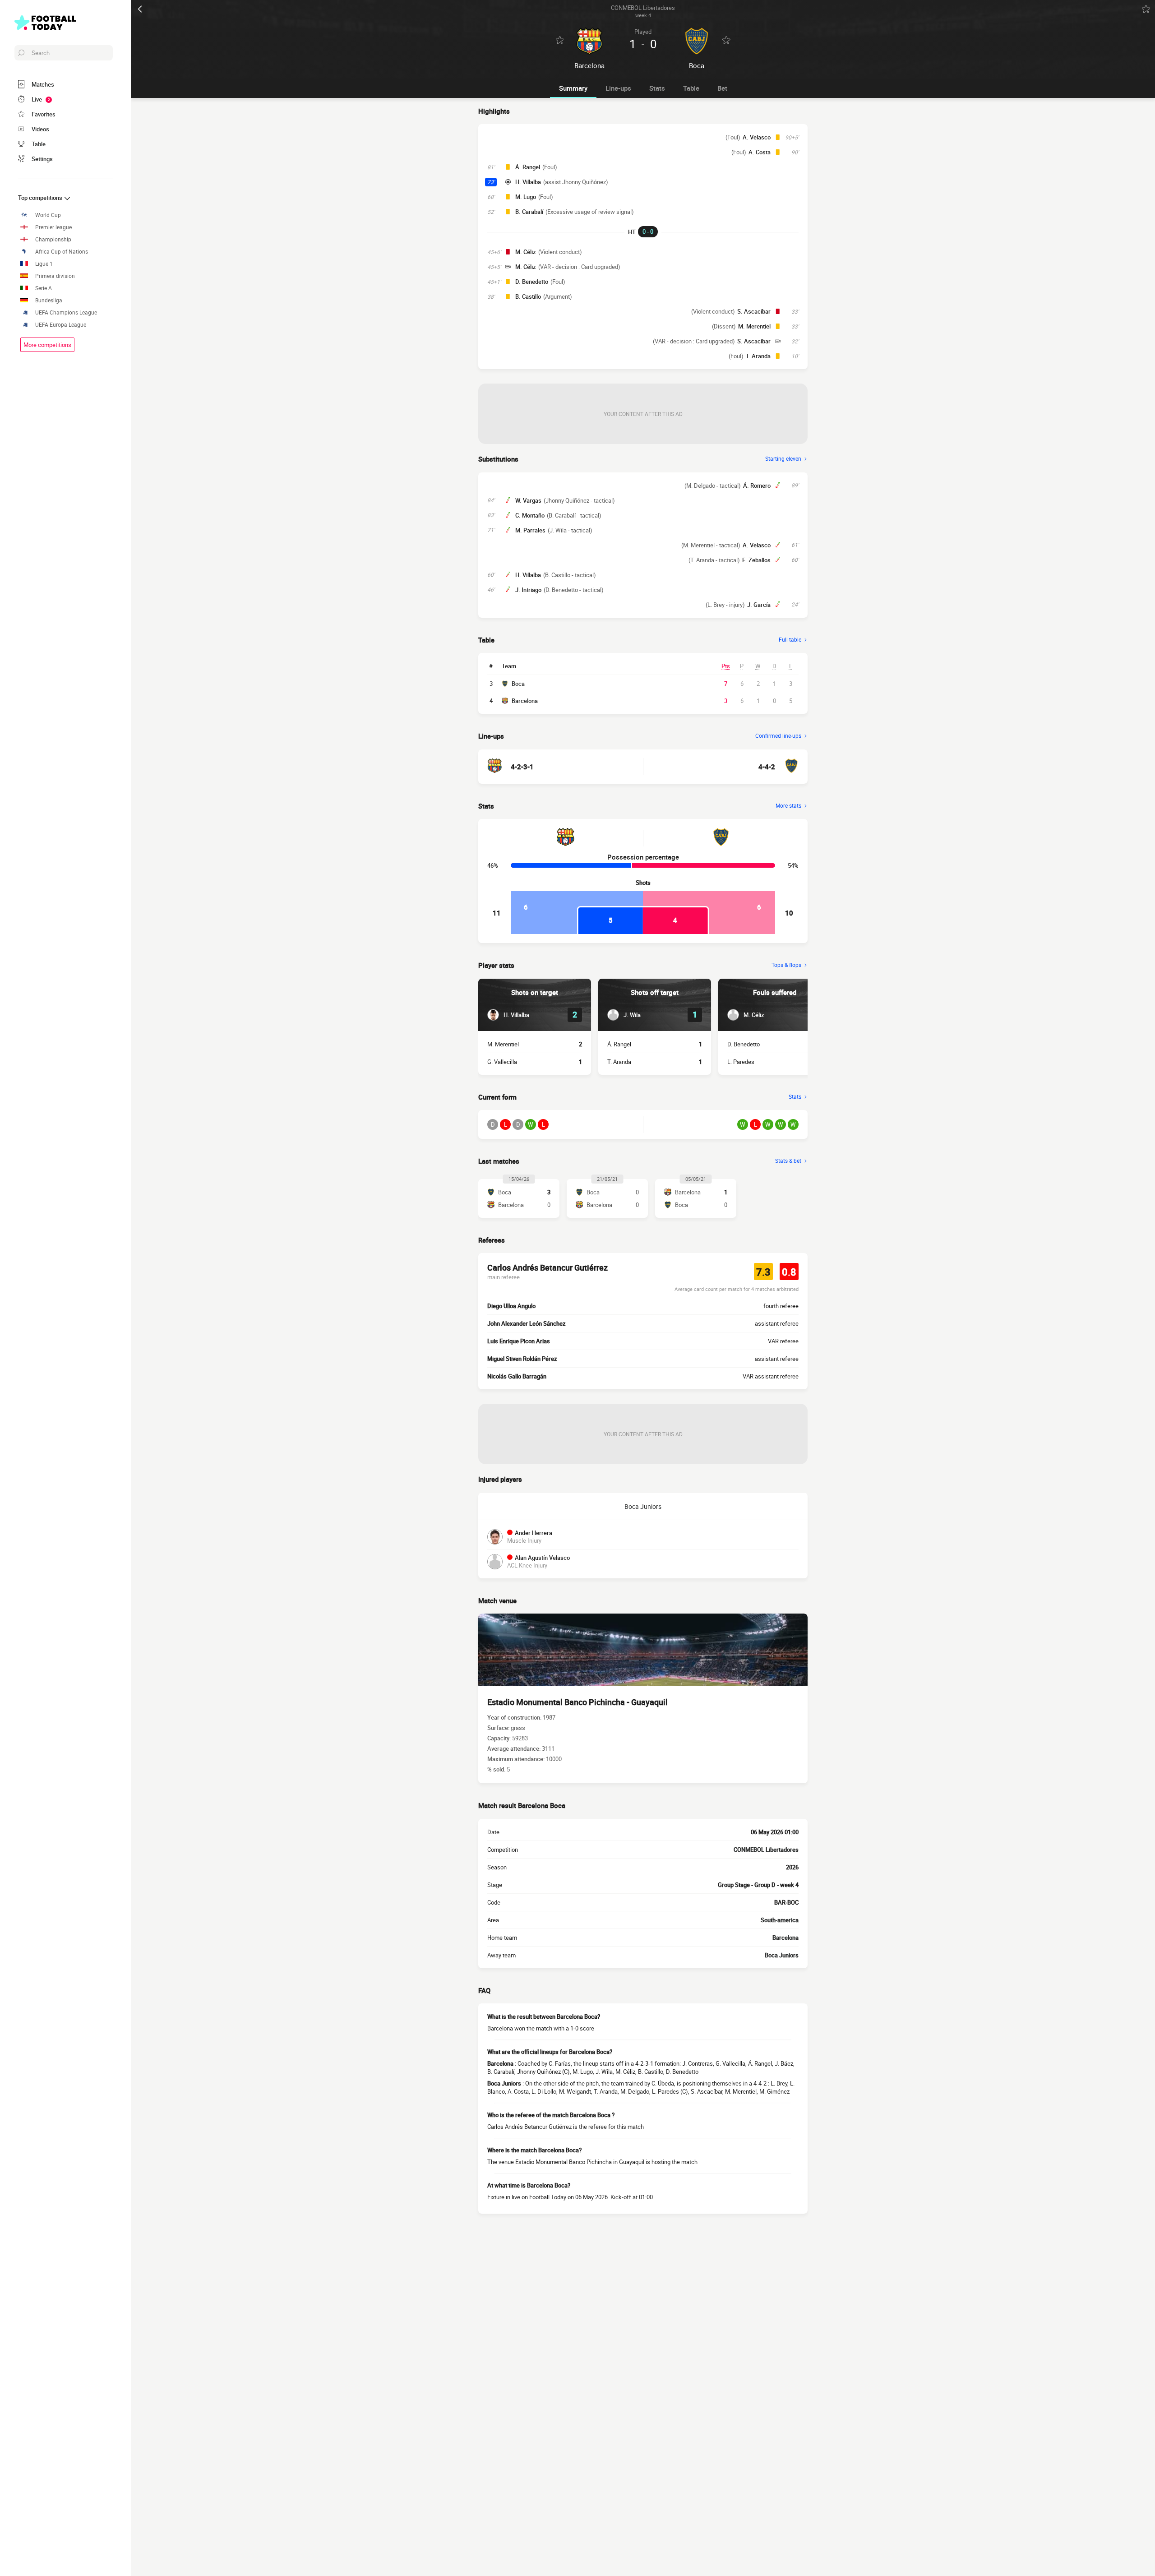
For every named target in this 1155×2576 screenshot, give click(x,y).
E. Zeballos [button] (756, 560)
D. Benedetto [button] (532, 282)
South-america (780, 1920)
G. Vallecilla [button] (502, 1062)
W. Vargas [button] (528, 500)
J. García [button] (759, 605)
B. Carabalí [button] (529, 212)
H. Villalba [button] (528, 182)
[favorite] (1146, 9)
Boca (518, 684)
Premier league (53, 227)
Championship (53, 239)
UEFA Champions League (66, 312)
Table (691, 88)
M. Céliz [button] (526, 252)
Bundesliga (49, 300)
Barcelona (525, 701)
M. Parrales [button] (530, 530)
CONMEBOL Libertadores (766, 1850)
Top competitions (41, 198)
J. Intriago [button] (528, 590)
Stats (657, 88)
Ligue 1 (44, 264)
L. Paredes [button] (741, 1062)
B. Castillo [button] (528, 296)
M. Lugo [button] (526, 197)
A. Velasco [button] (757, 137)
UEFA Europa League (61, 325)
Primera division (55, 276)
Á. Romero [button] (757, 486)
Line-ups (618, 88)
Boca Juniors (643, 1506)
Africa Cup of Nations (62, 252)
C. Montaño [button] (530, 515)
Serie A (44, 288)
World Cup (48, 215)
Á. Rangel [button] (528, 167)
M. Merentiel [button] (754, 326)
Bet (722, 88)
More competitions (47, 345)
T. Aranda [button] (758, 356)
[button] (508, 1015)
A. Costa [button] (760, 152)
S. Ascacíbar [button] (754, 311)
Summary (573, 88)
